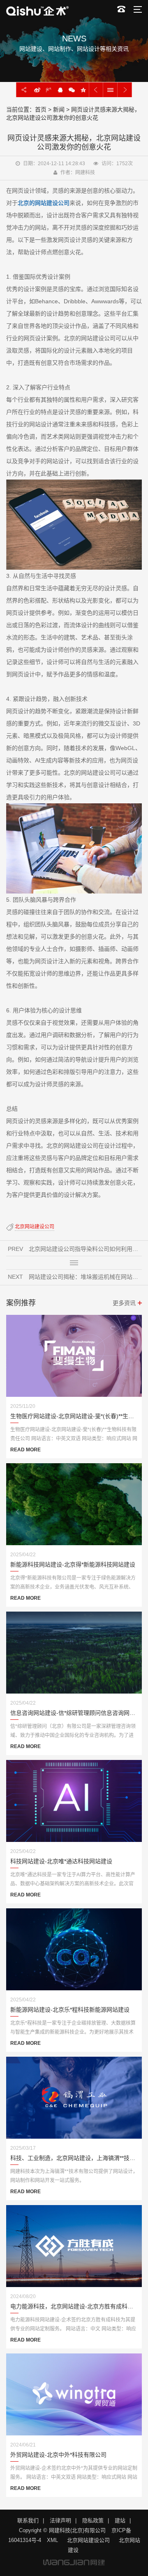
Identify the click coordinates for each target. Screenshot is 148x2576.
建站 (120, 2520)
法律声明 (60, 2520)
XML (52, 2540)
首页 (41, 109)
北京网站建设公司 (35, 1227)
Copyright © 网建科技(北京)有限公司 (62, 2530)
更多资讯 (124, 1303)
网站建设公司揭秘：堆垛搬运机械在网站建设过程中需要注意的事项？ (85, 1277)
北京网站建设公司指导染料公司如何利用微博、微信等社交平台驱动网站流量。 (85, 1249)
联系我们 (28, 2520)
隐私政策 (93, 2520)
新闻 (59, 109)
